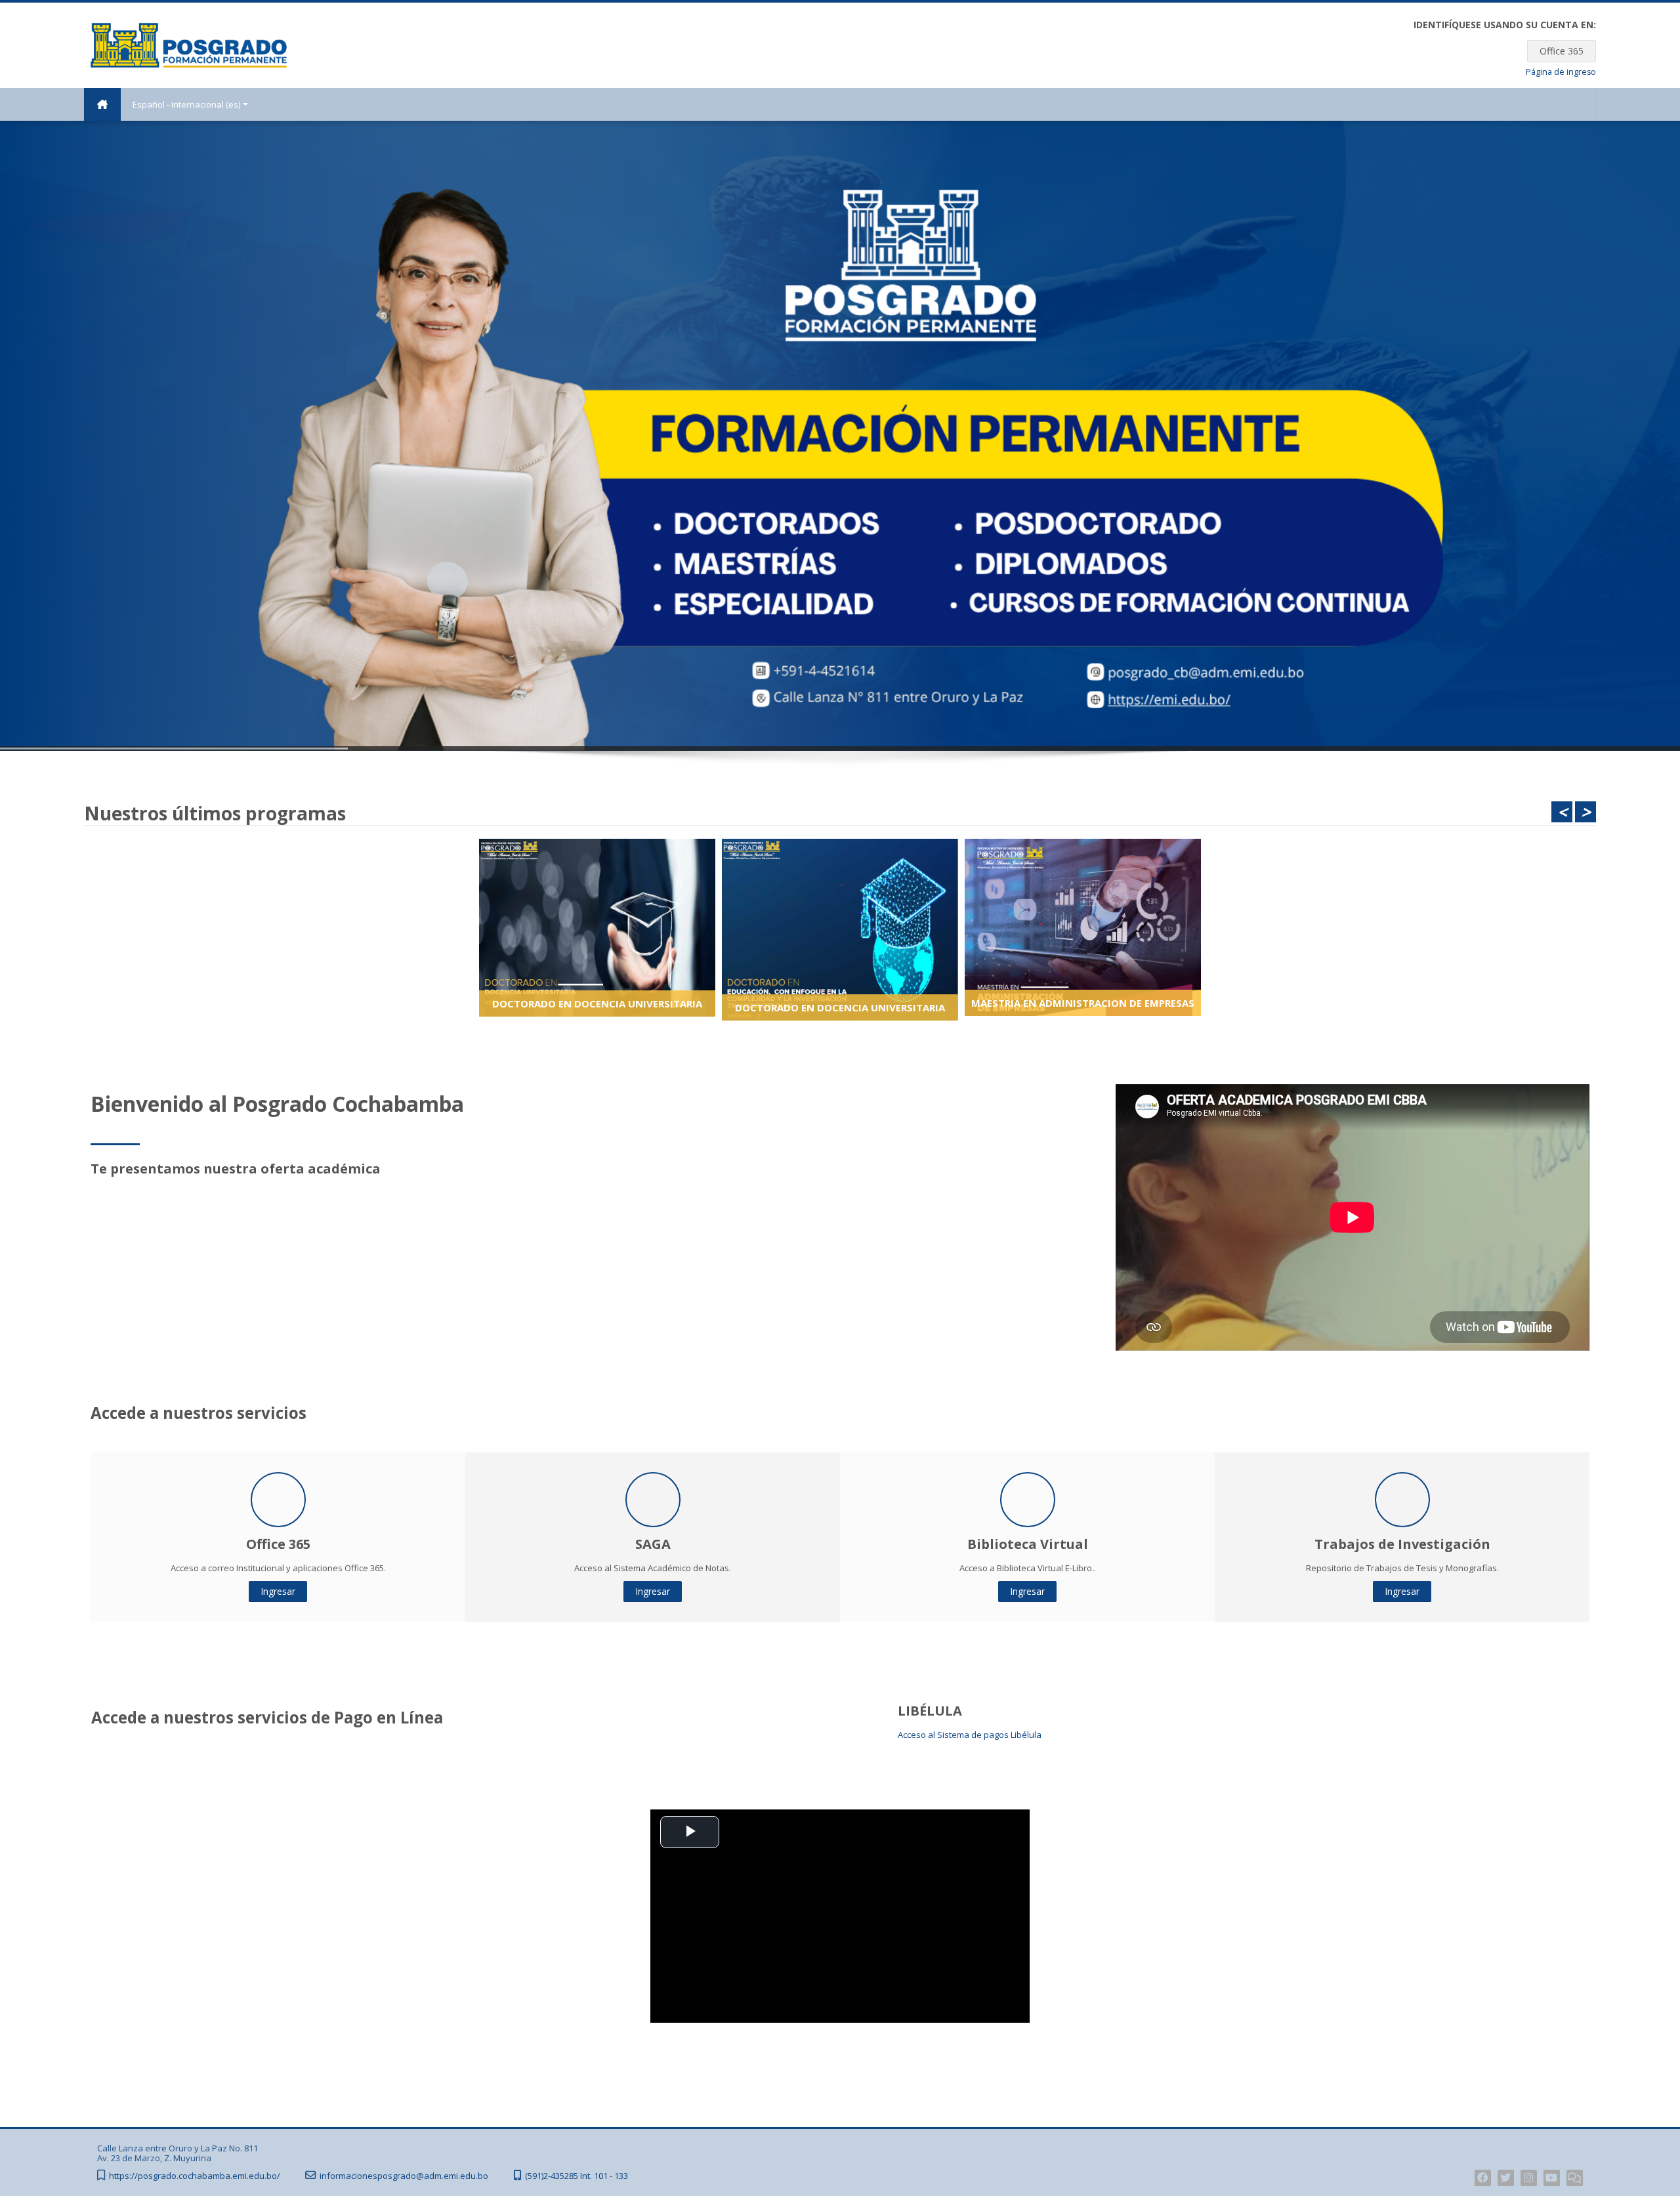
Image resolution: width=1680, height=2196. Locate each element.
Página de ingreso (1561, 72)
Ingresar (278, 1591)
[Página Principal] (189, 44)
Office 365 (1562, 51)
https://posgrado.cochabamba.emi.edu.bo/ (195, 2176)
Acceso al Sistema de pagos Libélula (970, 1735)
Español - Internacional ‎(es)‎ (186, 104)
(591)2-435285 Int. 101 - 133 (577, 2176)
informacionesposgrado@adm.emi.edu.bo (404, 2176)
